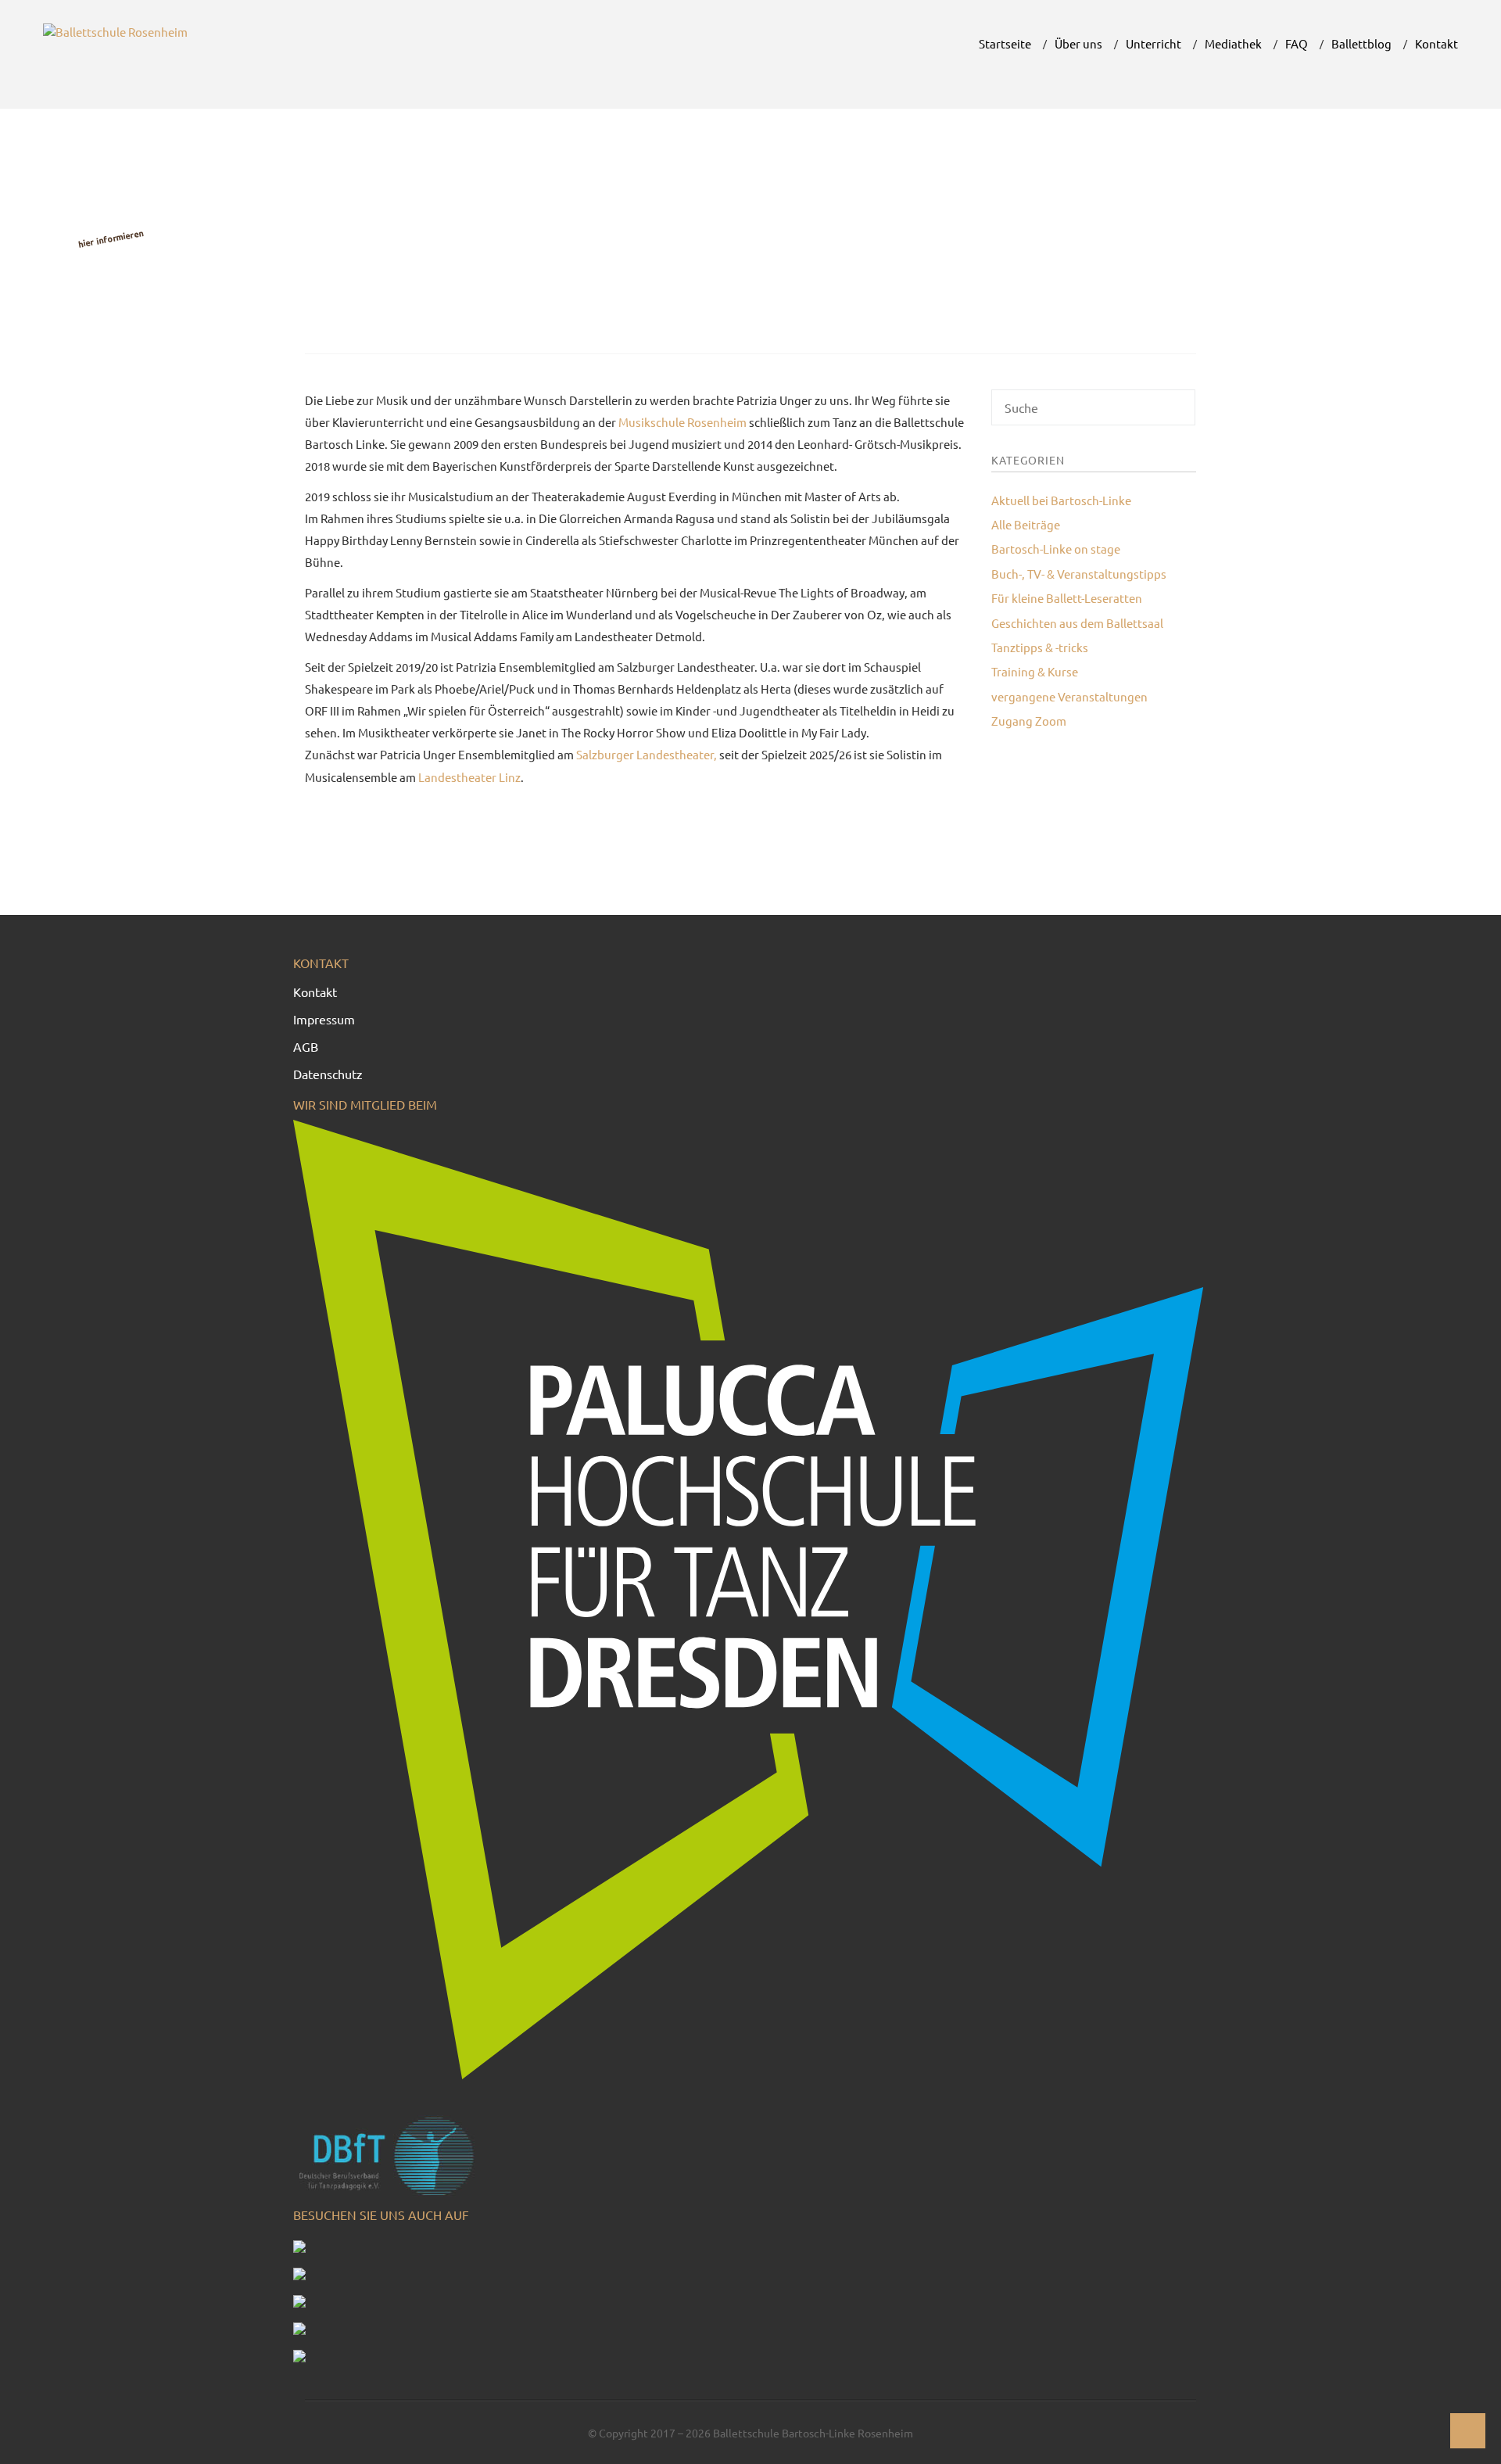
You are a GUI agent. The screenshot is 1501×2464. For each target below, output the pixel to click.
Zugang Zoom (1029, 721)
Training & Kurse (1035, 671)
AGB (306, 1046)
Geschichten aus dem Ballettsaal (1077, 623)
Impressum (324, 1019)
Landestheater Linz (469, 777)
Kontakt (315, 992)
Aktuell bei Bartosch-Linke (1061, 500)
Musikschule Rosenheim (682, 422)
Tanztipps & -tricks (1040, 647)
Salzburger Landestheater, (647, 754)
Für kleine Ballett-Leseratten (1067, 598)
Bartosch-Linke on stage (1056, 549)
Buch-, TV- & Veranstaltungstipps (1079, 574)
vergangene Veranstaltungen (1069, 696)
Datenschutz (328, 1074)
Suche (1181, 413)
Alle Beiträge (1026, 524)
